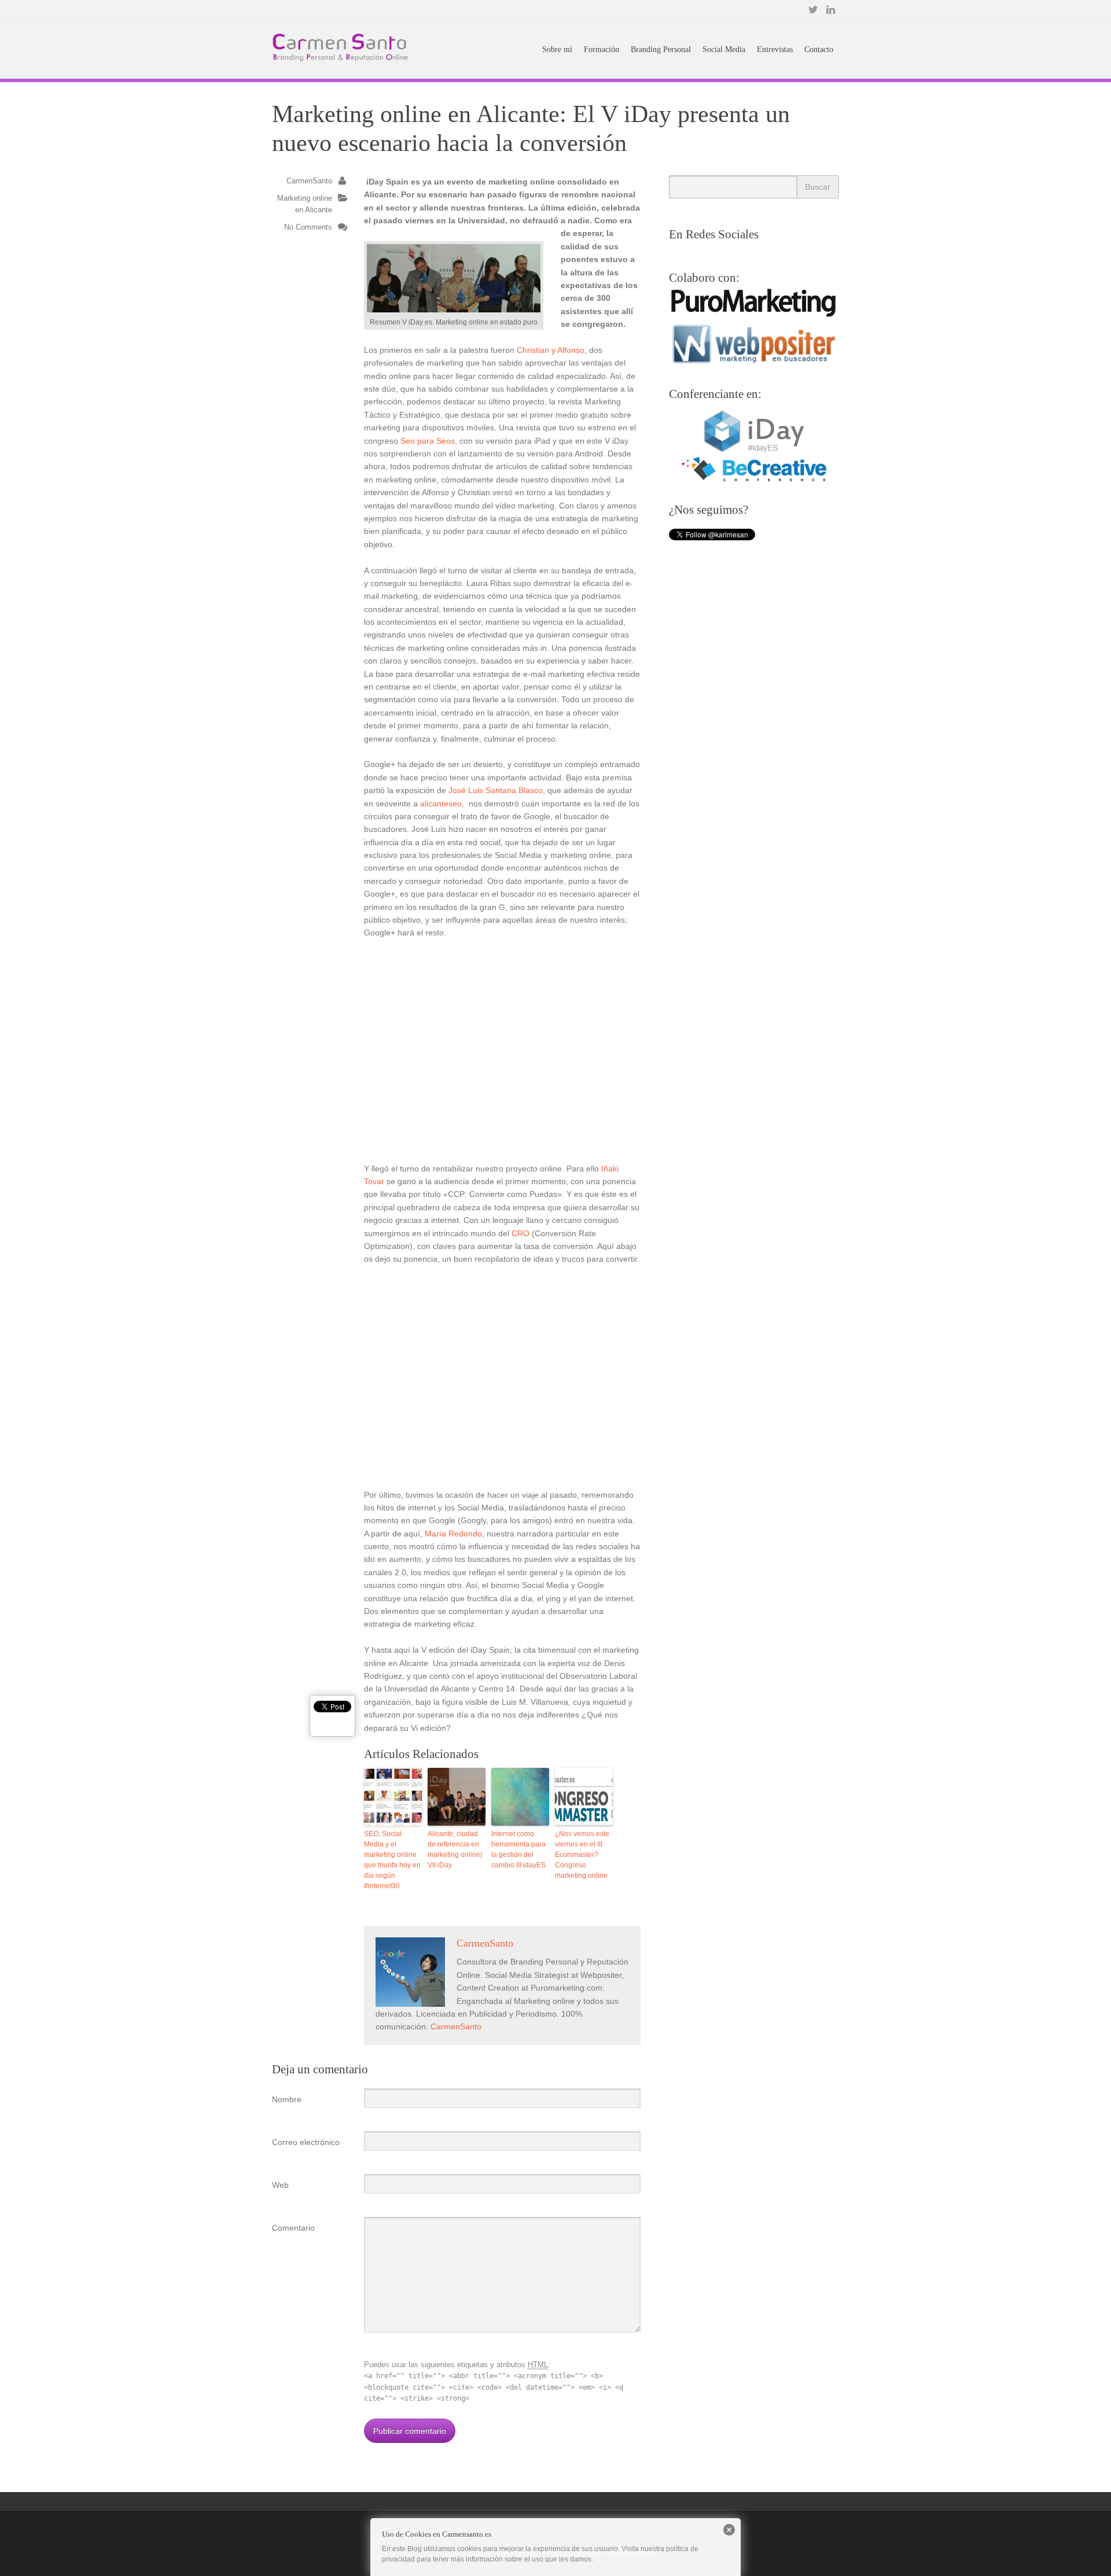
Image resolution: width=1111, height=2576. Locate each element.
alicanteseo (441, 804)
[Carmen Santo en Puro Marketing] (754, 315)
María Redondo (453, 1534)
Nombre (287, 2099)
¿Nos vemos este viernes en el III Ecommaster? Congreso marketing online (582, 1855)
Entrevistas (775, 49)
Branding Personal (661, 49)
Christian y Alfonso (551, 350)
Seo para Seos (428, 441)
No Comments (308, 227)
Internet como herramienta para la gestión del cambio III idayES (518, 1849)
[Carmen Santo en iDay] (754, 451)
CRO (520, 1233)
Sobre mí (557, 49)
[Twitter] (813, 10)
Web (280, 2185)
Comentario (293, 2228)
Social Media (724, 49)
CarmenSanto (309, 181)
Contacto (819, 49)
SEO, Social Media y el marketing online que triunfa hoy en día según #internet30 (392, 1860)
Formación (602, 49)
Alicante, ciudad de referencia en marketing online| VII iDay (455, 1849)
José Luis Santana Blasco (496, 790)
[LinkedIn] (830, 10)
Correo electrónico (306, 2142)
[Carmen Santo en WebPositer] (754, 363)
